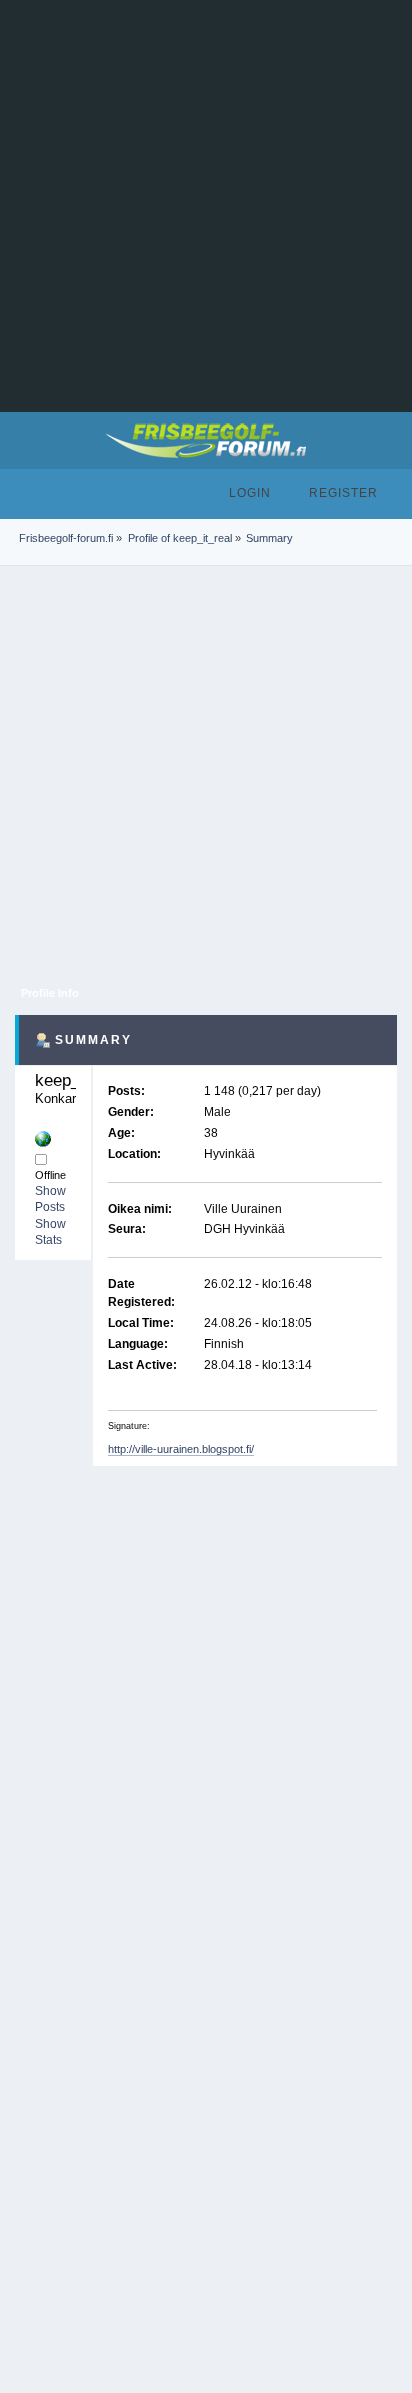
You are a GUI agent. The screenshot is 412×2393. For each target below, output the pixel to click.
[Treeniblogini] (43, 1139)
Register (343, 493)
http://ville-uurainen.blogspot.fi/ (181, 1449)
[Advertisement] (206, 206)
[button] (19, 492)
